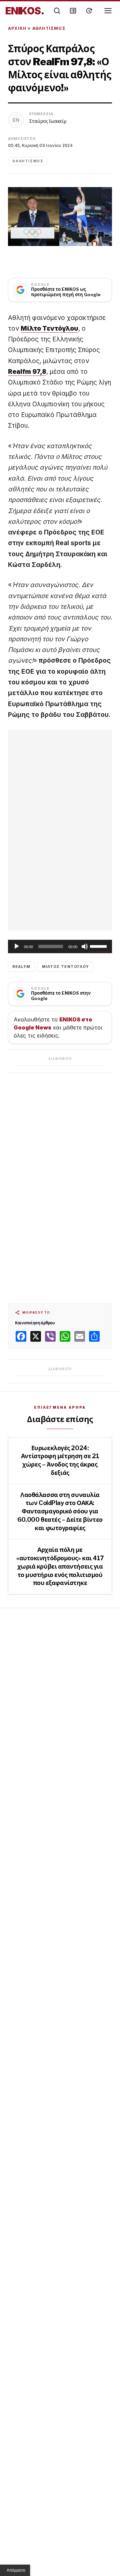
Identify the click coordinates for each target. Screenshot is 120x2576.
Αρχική (17, 28)
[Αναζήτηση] (57, 11)
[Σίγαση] (85, 946)
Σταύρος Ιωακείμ (48, 121)
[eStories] (89, 11)
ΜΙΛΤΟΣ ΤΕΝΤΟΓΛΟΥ (66, 967)
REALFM (21, 967)
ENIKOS (25, 11)
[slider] (99, 946)
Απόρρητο (16, 2570)
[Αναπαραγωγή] (17, 946)
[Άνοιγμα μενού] (108, 11)
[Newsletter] (73, 11)
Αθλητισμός (49, 28)
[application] (60, 946)
